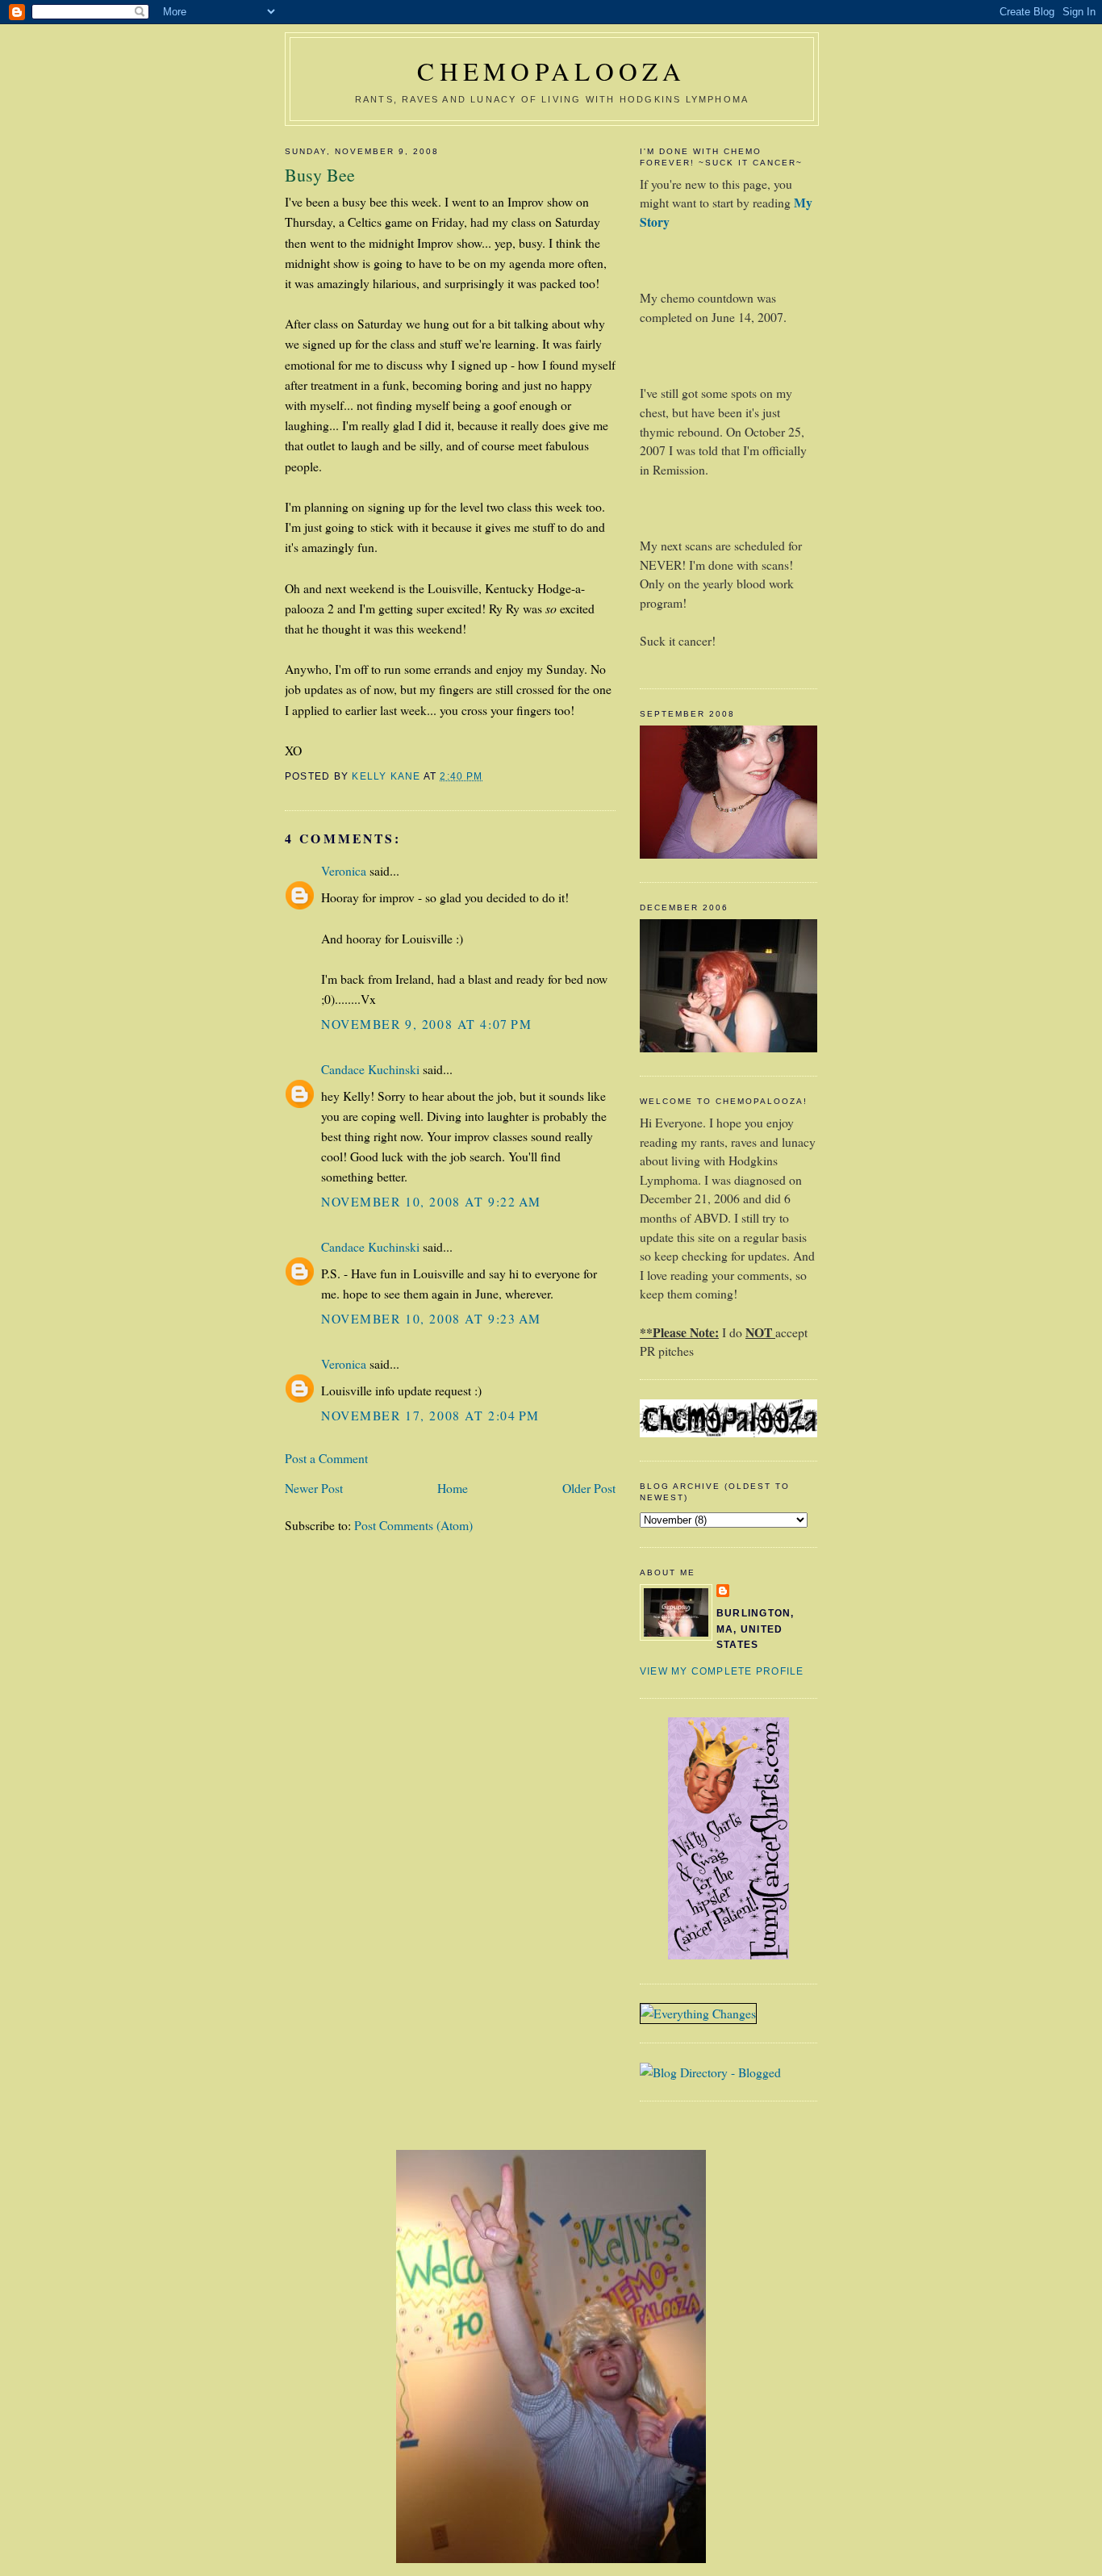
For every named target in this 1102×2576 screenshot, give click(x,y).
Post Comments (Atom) (413, 1525)
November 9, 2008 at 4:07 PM (426, 1024)
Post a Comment (326, 1458)
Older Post (589, 1488)
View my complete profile (722, 1671)
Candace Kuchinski (370, 1069)
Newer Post (314, 1488)
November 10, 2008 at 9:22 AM (431, 1201)
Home (453, 1488)
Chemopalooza (552, 71)
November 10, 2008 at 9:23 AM (431, 1318)
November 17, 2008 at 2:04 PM (430, 1415)
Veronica (344, 870)
